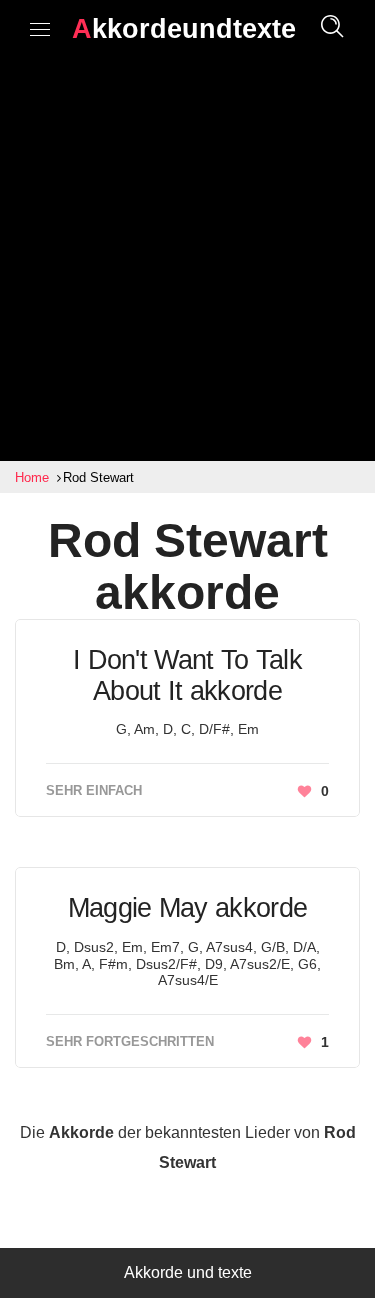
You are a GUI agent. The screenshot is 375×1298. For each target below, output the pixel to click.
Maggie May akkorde (187, 908)
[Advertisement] (187, 263)
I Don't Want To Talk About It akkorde (187, 675)
